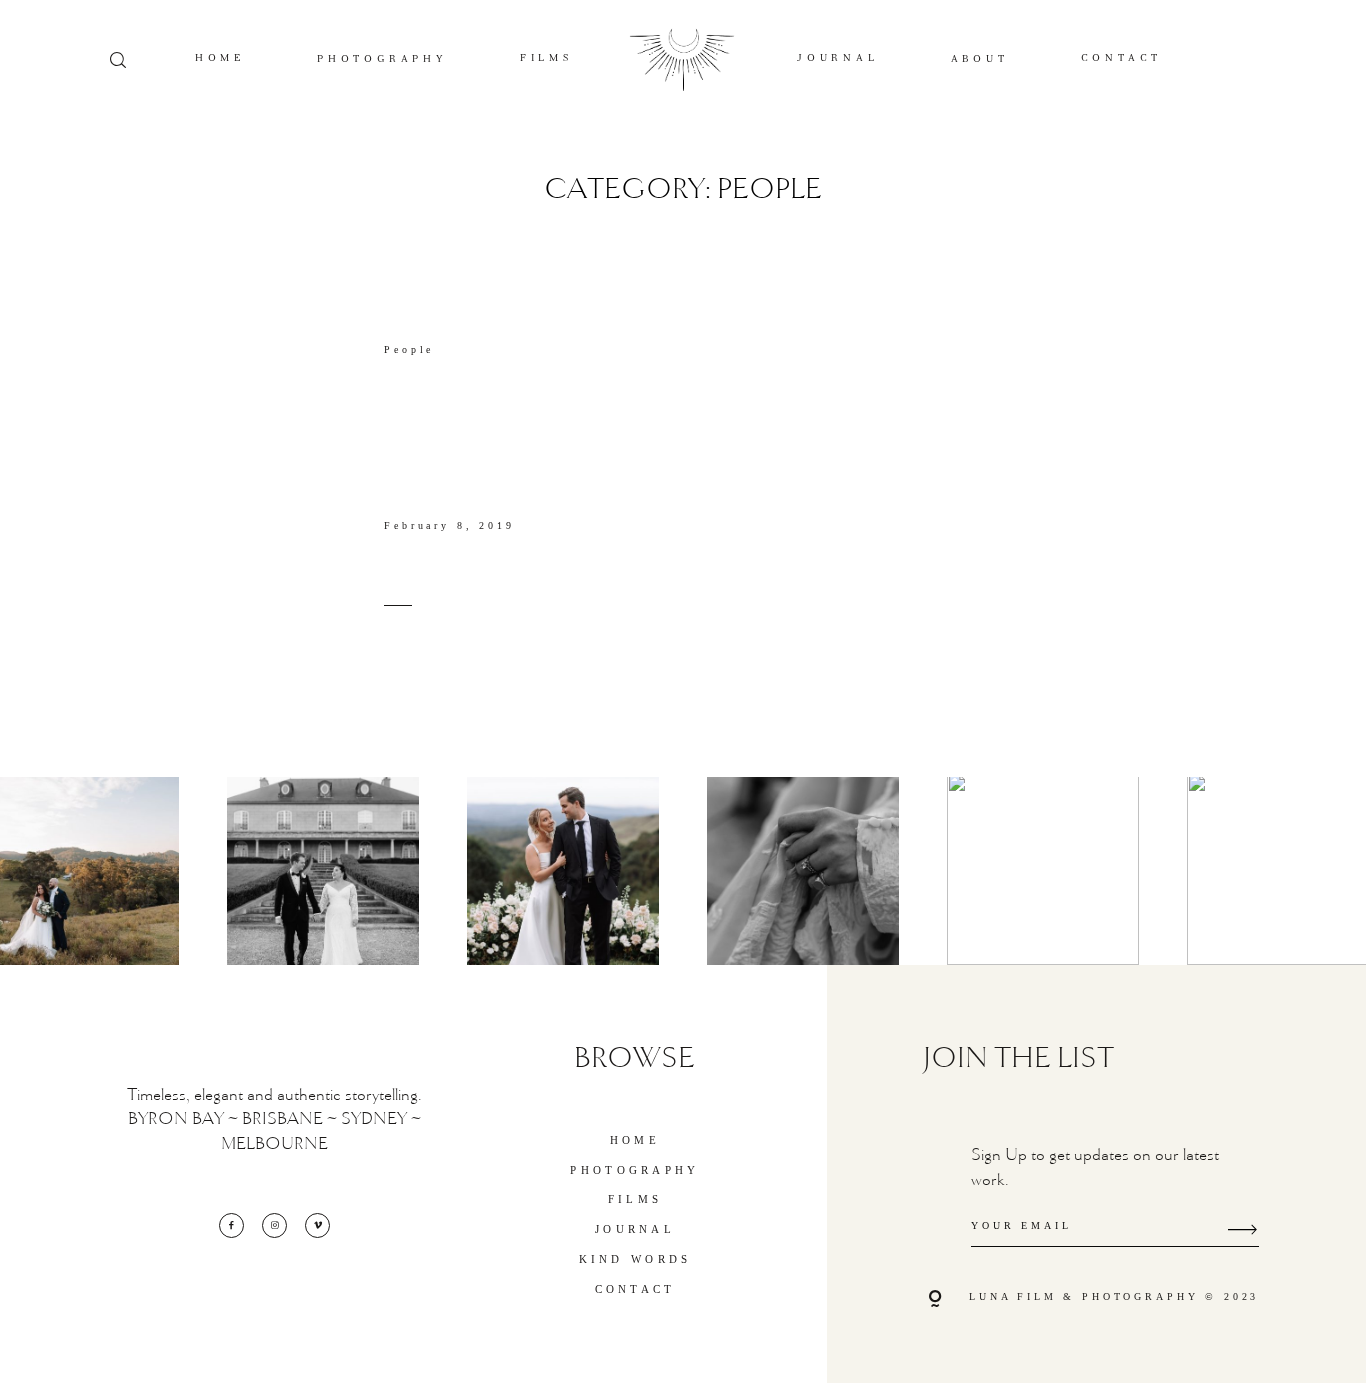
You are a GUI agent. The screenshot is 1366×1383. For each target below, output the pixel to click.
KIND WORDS (635, 1259)
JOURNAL (838, 58)
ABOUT (980, 59)
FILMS (546, 58)
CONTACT (1122, 58)
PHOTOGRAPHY (382, 59)
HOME (220, 58)
